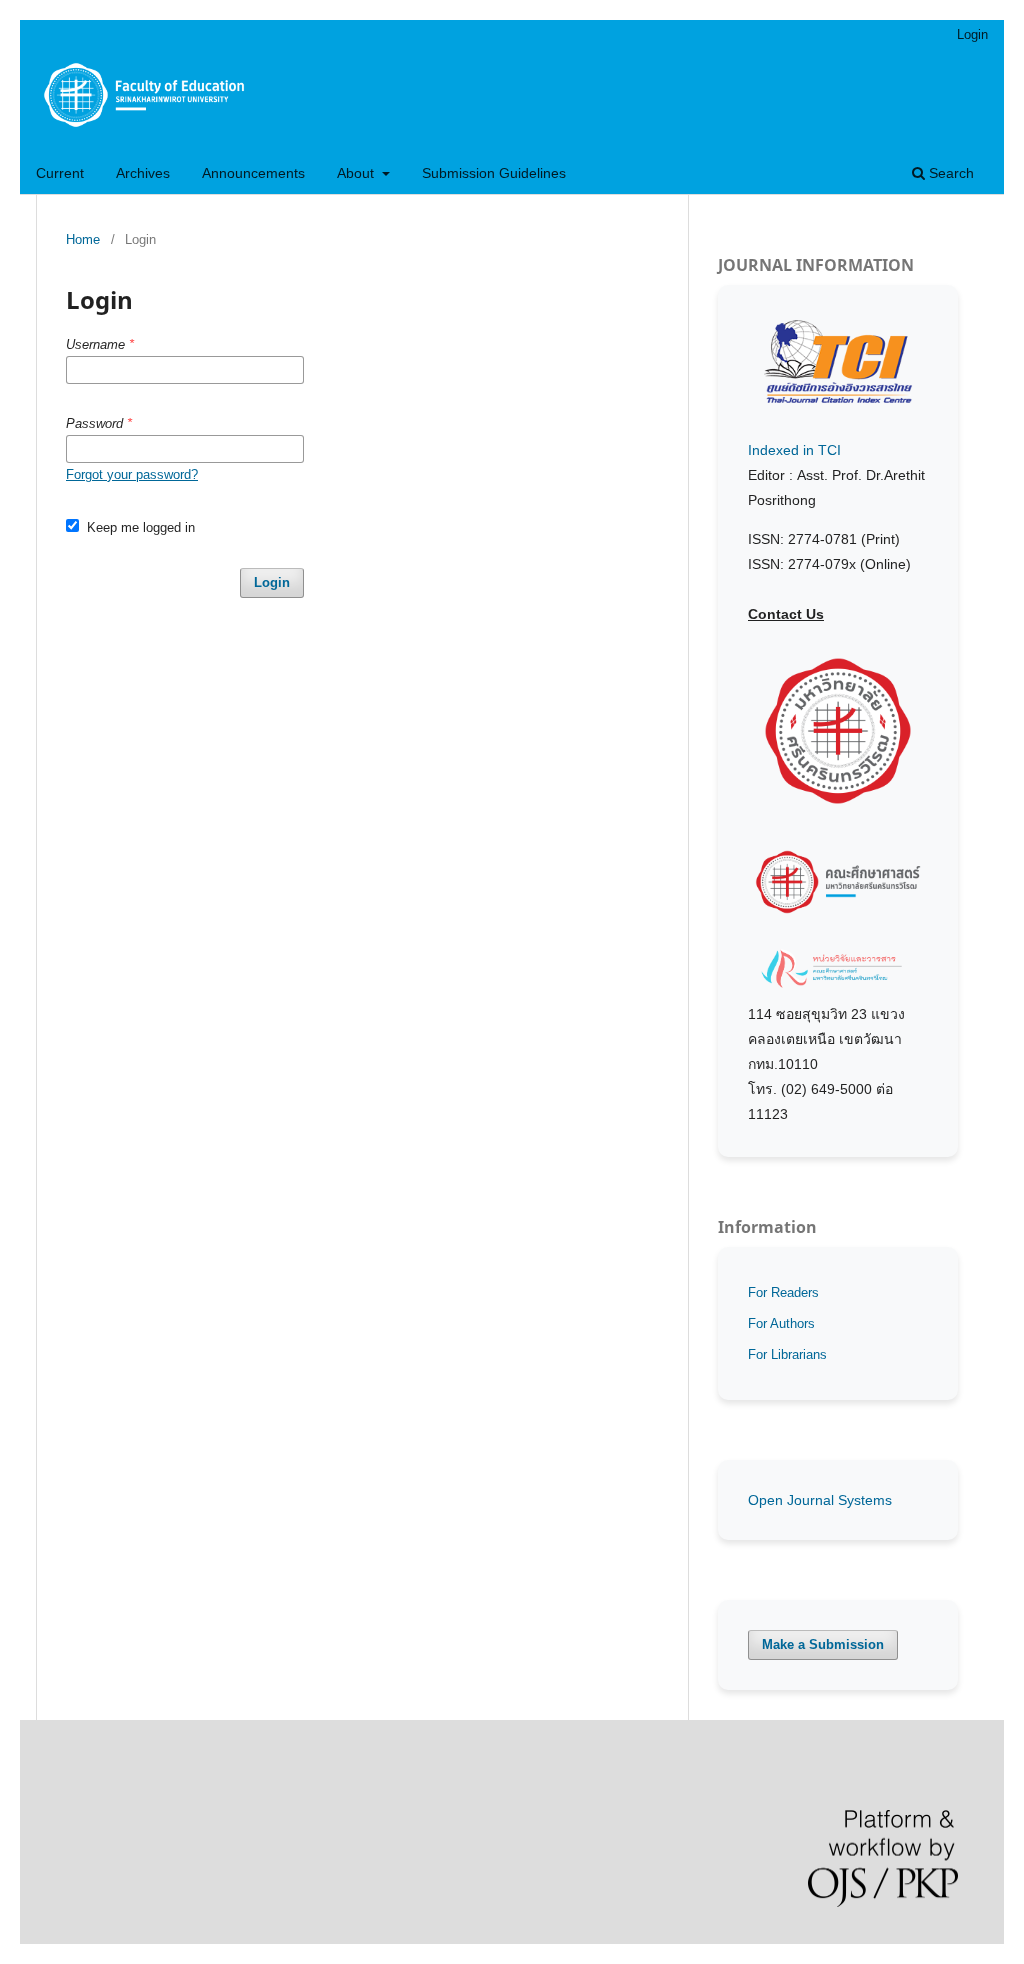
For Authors (781, 1323)
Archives (143, 173)
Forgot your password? (132, 474)
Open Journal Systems (820, 1500)
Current (60, 173)
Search (949, 173)
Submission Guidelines (494, 173)
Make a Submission (823, 1644)
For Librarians (787, 1354)
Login (972, 34)
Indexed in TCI (794, 450)
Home (83, 239)
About (357, 173)
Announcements (253, 173)
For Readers (783, 1292)
